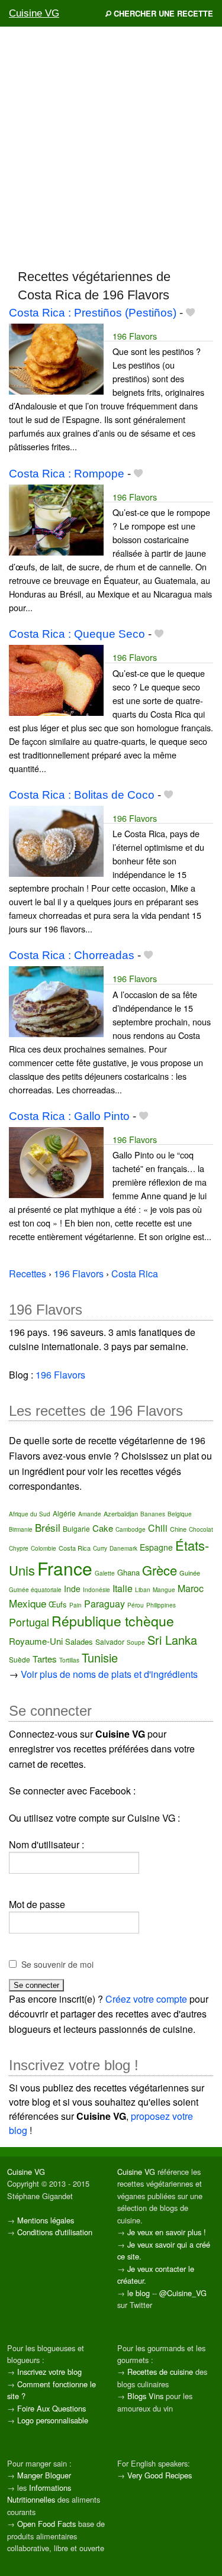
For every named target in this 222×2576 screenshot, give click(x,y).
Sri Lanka (172, 1640)
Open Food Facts (46, 2524)
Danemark (123, 1548)
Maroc (191, 1588)
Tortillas (69, 1660)
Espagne (156, 1547)
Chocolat (201, 1529)
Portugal (29, 1622)
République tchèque (113, 1621)
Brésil (48, 1527)
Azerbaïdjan (121, 1513)
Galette (105, 1573)
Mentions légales (46, 2220)
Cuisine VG (34, 13)
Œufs (58, 1604)
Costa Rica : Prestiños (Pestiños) (93, 313)
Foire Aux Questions (52, 2408)
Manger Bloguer (44, 2475)
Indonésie (96, 1590)
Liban (143, 1590)
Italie (123, 1588)
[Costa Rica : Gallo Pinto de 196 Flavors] (56, 1161)
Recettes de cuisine (160, 2372)
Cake (103, 1528)
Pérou (136, 1605)
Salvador (110, 1642)
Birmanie (21, 1529)
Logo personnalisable (53, 2420)
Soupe (136, 1642)
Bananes (153, 1514)
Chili (158, 1528)
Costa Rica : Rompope (67, 474)
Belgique (180, 1514)
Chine (178, 1529)
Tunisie (100, 1657)
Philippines (161, 1605)
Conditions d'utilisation (55, 2232)
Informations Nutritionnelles (39, 2493)
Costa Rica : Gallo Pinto (69, 1116)
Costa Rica (75, 1548)
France (65, 1568)
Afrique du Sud (30, 1514)
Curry (100, 1548)
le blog (139, 2293)
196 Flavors (135, 336)
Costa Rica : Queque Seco (77, 634)
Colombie (44, 1548)
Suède (20, 1659)
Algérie (64, 1513)
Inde (72, 1589)
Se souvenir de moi (57, 1964)
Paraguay (104, 1604)
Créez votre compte (146, 1999)
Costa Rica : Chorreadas (72, 955)
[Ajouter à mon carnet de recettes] (190, 313)
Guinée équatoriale (35, 1590)
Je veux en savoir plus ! (167, 2232)
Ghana (128, 1572)
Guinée (190, 1573)
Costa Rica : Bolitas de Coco (82, 795)
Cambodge (131, 1529)
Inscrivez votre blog (49, 2372)
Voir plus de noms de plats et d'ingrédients (109, 1674)
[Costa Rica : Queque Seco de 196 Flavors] (56, 679)
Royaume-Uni (36, 1641)
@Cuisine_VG (183, 2293)
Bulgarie (76, 1529)
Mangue (164, 1590)
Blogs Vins (145, 2396)
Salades (79, 1642)
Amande (90, 1514)
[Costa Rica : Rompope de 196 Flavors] (56, 519)
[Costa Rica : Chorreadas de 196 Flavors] (56, 1001)
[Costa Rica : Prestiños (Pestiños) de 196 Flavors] (56, 358)
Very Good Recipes (160, 2475)
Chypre (19, 1548)
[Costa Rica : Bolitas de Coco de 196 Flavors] (56, 840)
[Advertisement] (111, 147)
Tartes (45, 1659)
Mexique (28, 1603)
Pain (75, 1605)
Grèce (160, 1570)
